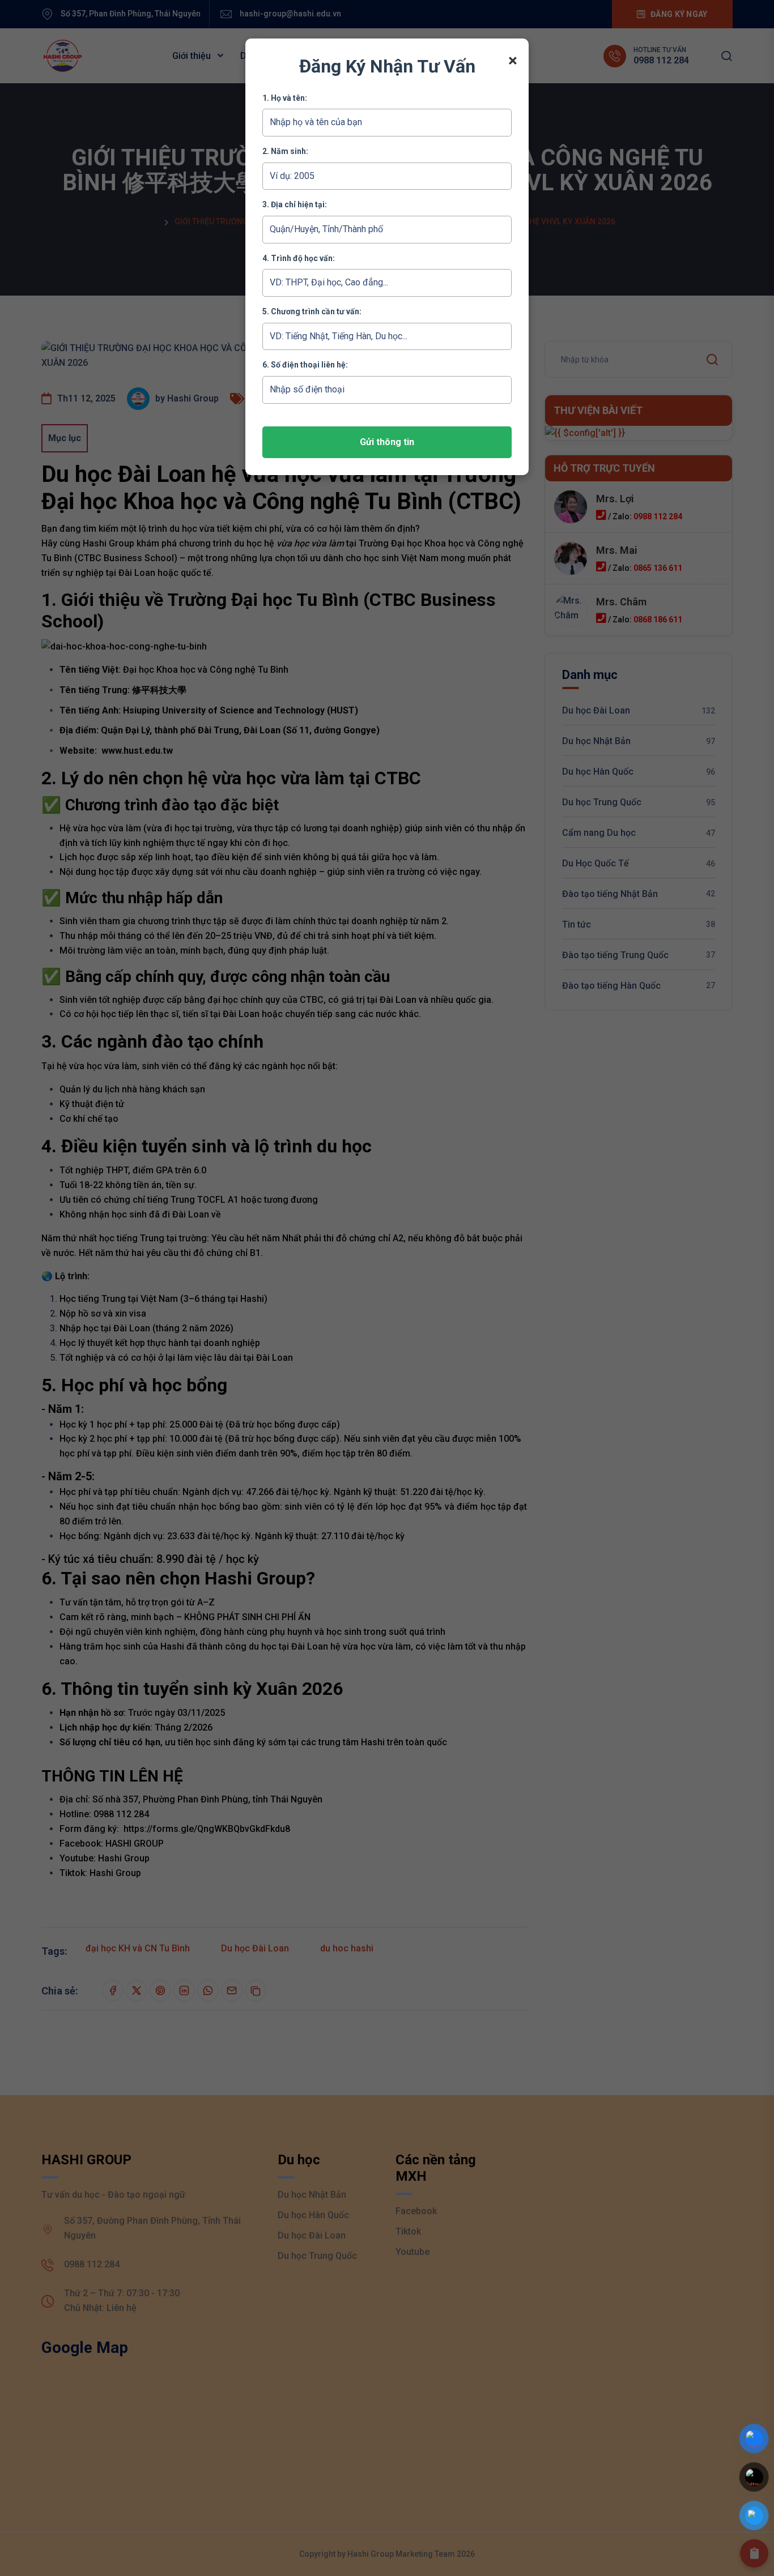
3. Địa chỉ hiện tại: (295, 204)
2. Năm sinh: (285, 151)
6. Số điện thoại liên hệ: (305, 365)
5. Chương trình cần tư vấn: (312, 311)
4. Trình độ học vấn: (299, 258)
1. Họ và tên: (285, 98)
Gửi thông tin (387, 442)
